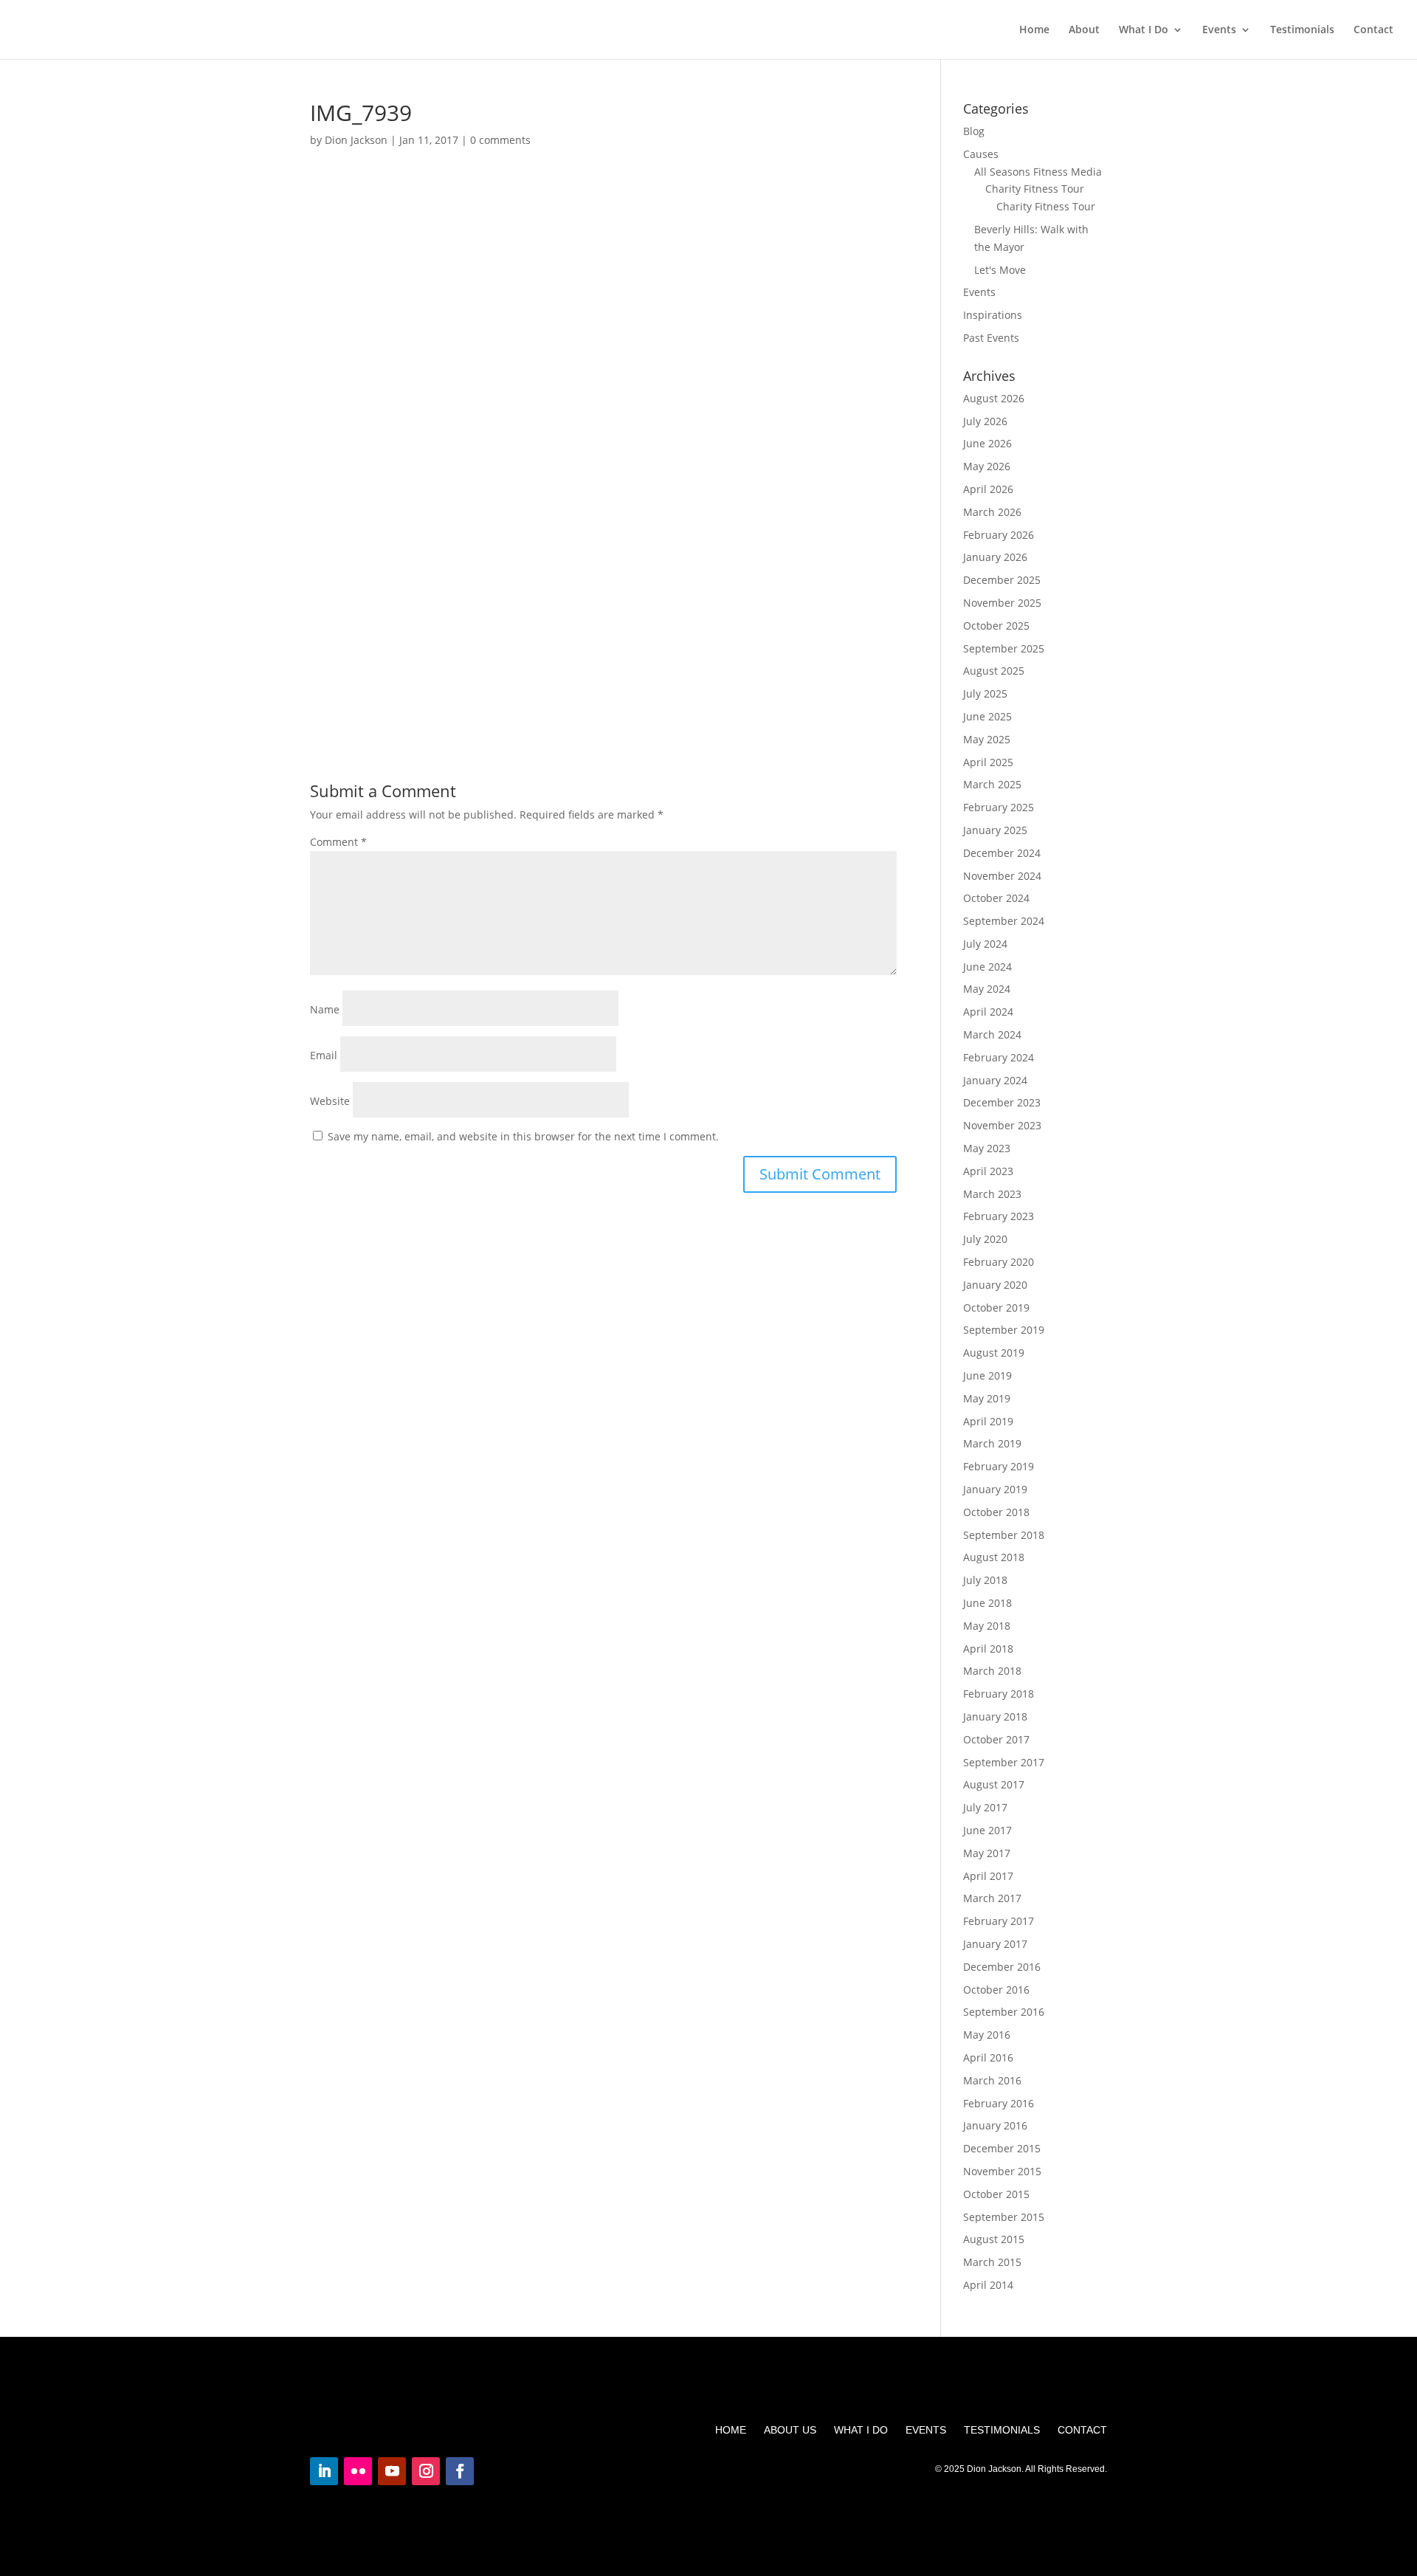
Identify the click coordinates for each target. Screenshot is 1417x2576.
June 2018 (987, 1603)
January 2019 (995, 1489)
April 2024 (988, 1012)
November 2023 (1002, 1125)
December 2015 (1002, 2148)
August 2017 (994, 1784)
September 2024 (1004, 921)
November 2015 (1002, 2171)
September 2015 (1004, 2217)
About (1084, 30)
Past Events (991, 338)
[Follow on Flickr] (358, 2471)
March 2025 (992, 784)
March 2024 (992, 1034)
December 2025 (1002, 580)
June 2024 (987, 967)
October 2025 (996, 626)
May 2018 (987, 1626)
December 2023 (1002, 1102)
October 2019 (996, 1308)
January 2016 (995, 2125)
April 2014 (988, 2285)
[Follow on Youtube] (392, 2471)
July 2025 (985, 693)
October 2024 (996, 898)
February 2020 (999, 1262)
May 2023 (987, 1148)
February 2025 (999, 807)
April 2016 (988, 2057)
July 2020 (985, 1239)
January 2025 (995, 830)
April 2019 (988, 1421)
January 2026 (995, 557)
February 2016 (999, 2103)
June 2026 (987, 443)
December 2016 (1002, 1967)
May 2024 (987, 989)
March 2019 (992, 1443)
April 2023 (988, 1171)
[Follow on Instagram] (426, 2471)
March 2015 (992, 2262)
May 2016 (987, 2035)
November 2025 (1002, 603)
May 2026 (987, 466)
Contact (1373, 30)
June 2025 (987, 716)
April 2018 (988, 1649)
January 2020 (995, 1285)
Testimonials (1302, 30)
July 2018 (985, 1580)
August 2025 (994, 671)
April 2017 (988, 1876)
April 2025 (988, 762)
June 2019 (987, 1375)
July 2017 (985, 1807)
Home (1034, 30)
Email (324, 1055)
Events (1219, 30)
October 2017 (996, 1739)
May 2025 (987, 739)
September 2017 (1004, 1762)
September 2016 (1004, 2012)
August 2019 (994, 1353)
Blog (974, 131)
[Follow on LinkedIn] (324, 2471)
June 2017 (987, 1830)
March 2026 (992, 512)
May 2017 (987, 1853)
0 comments (500, 140)
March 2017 (992, 1898)
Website (330, 1101)
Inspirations (993, 315)
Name (325, 1009)
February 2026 (999, 535)
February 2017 (999, 1921)
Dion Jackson (356, 140)
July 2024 (985, 944)
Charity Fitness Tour (1035, 189)
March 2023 (992, 1194)
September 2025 (1004, 648)
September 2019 (1004, 1330)
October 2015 (996, 2194)
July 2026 (985, 421)
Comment (338, 842)
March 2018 (992, 1671)
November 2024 (1002, 876)
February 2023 (999, 1216)
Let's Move (1000, 270)
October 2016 (996, 1990)
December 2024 (1002, 853)
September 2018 (1004, 1535)
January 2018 (995, 1716)
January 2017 (995, 1944)
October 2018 (996, 1512)
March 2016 (992, 2080)
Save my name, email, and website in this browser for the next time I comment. (523, 1136)
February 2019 (999, 1466)
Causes (981, 154)
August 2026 (994, 398)
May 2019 (987, 1398)
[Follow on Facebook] (460, 2471)
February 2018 (999, 1694)
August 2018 (994, 1557)
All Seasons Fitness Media (1038, 172)
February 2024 (999, 1057)
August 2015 (994, 2239)
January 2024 (995, 1080)
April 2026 (988, 489)
